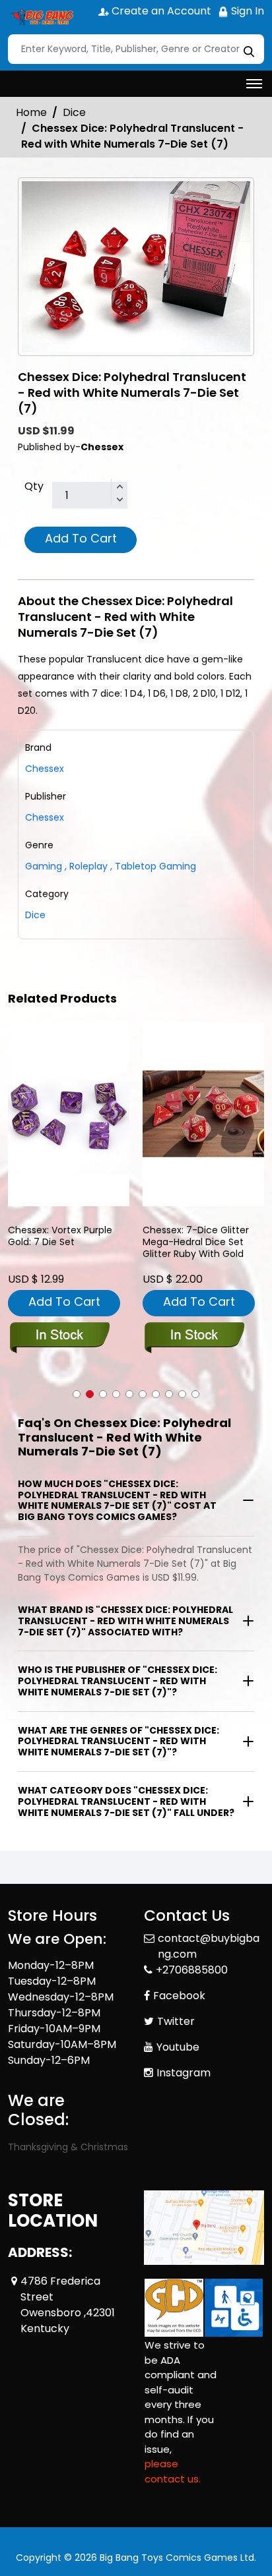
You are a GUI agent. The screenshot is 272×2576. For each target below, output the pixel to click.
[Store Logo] (41, 17)
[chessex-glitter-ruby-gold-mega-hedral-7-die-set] (203, 1114)
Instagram (184, 2073)
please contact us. (173, 2471)
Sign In (246, 11)
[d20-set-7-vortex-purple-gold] (69, 1114)
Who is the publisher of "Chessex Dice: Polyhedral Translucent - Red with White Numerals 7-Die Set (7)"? (118, 1681)
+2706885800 (192, 1970)
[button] (77, 1394)
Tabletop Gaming (153, 866)
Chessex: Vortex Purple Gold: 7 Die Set (60, 1236)
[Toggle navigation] (254, 84)
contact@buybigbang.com (209, 1946)
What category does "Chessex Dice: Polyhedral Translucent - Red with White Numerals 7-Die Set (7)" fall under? (126, 1801)
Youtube (178, 2047)
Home (31, 112)
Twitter (176, 2021)
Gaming (44, 866)
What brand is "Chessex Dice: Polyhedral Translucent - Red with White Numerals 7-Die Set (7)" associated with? (125, 1621)
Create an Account (160, 11)
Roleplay (86, 866)
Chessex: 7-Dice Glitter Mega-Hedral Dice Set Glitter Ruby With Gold (196, 1242)
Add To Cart (81, 538)
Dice (74, 112)
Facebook (179, 1996)
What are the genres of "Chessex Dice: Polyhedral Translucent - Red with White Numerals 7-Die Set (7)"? (119, 1742)
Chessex (45, 817)
